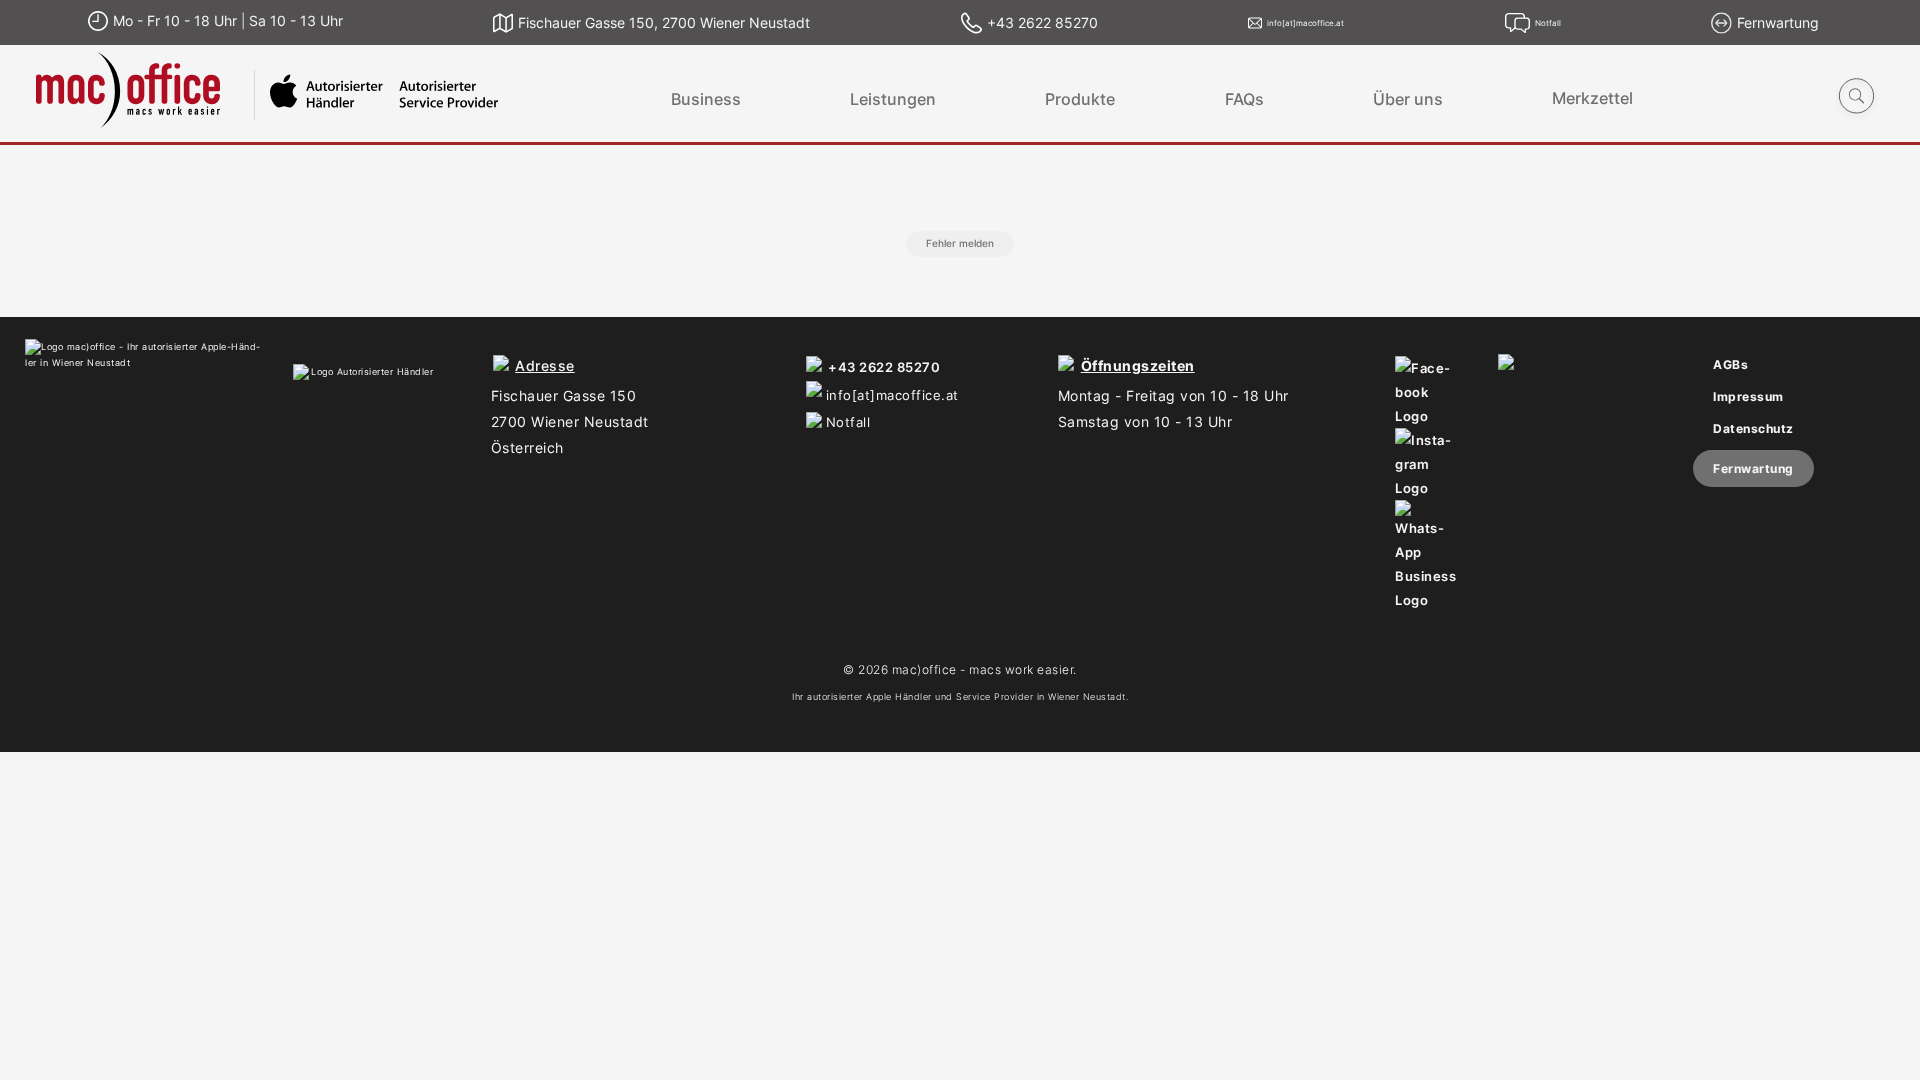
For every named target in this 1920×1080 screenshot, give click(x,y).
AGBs (1730, 364)
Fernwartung (1753, 468)
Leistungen (893, 99)
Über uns (1408, 99)
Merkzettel (1592, 98)
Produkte (1080, 99)
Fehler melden (960, 243)
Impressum (1748, 396)
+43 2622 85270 (884, 367)
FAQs (1244, 99)
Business (706, 99)
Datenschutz (1753, 428)
